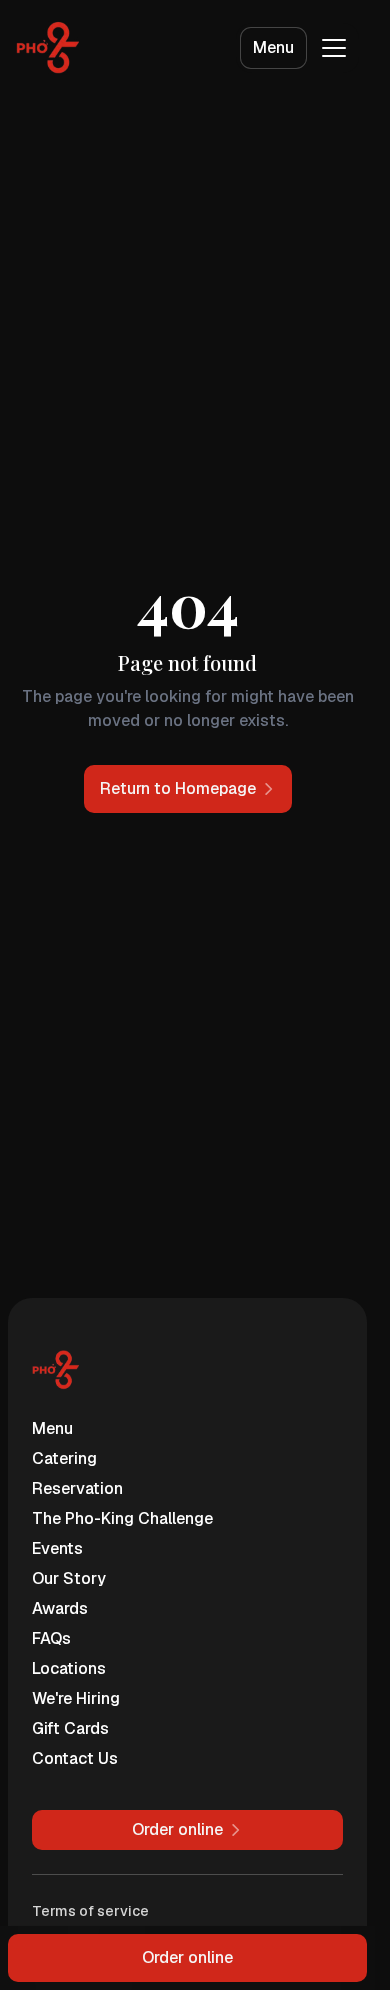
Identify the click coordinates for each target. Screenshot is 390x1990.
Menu (273, 47)
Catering (64, 1458)
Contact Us (75, 1758)
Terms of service (90, 1911)
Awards (60, 1608)
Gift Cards (70, 1728)
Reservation (77, 1488)
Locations (69, 1668)
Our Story (69, 1578)
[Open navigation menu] (334, 48)
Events (57, 1548)
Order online (187, 1957)
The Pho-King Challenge (122, 1518)
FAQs (51, 1638)
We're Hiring (76, 1698)
